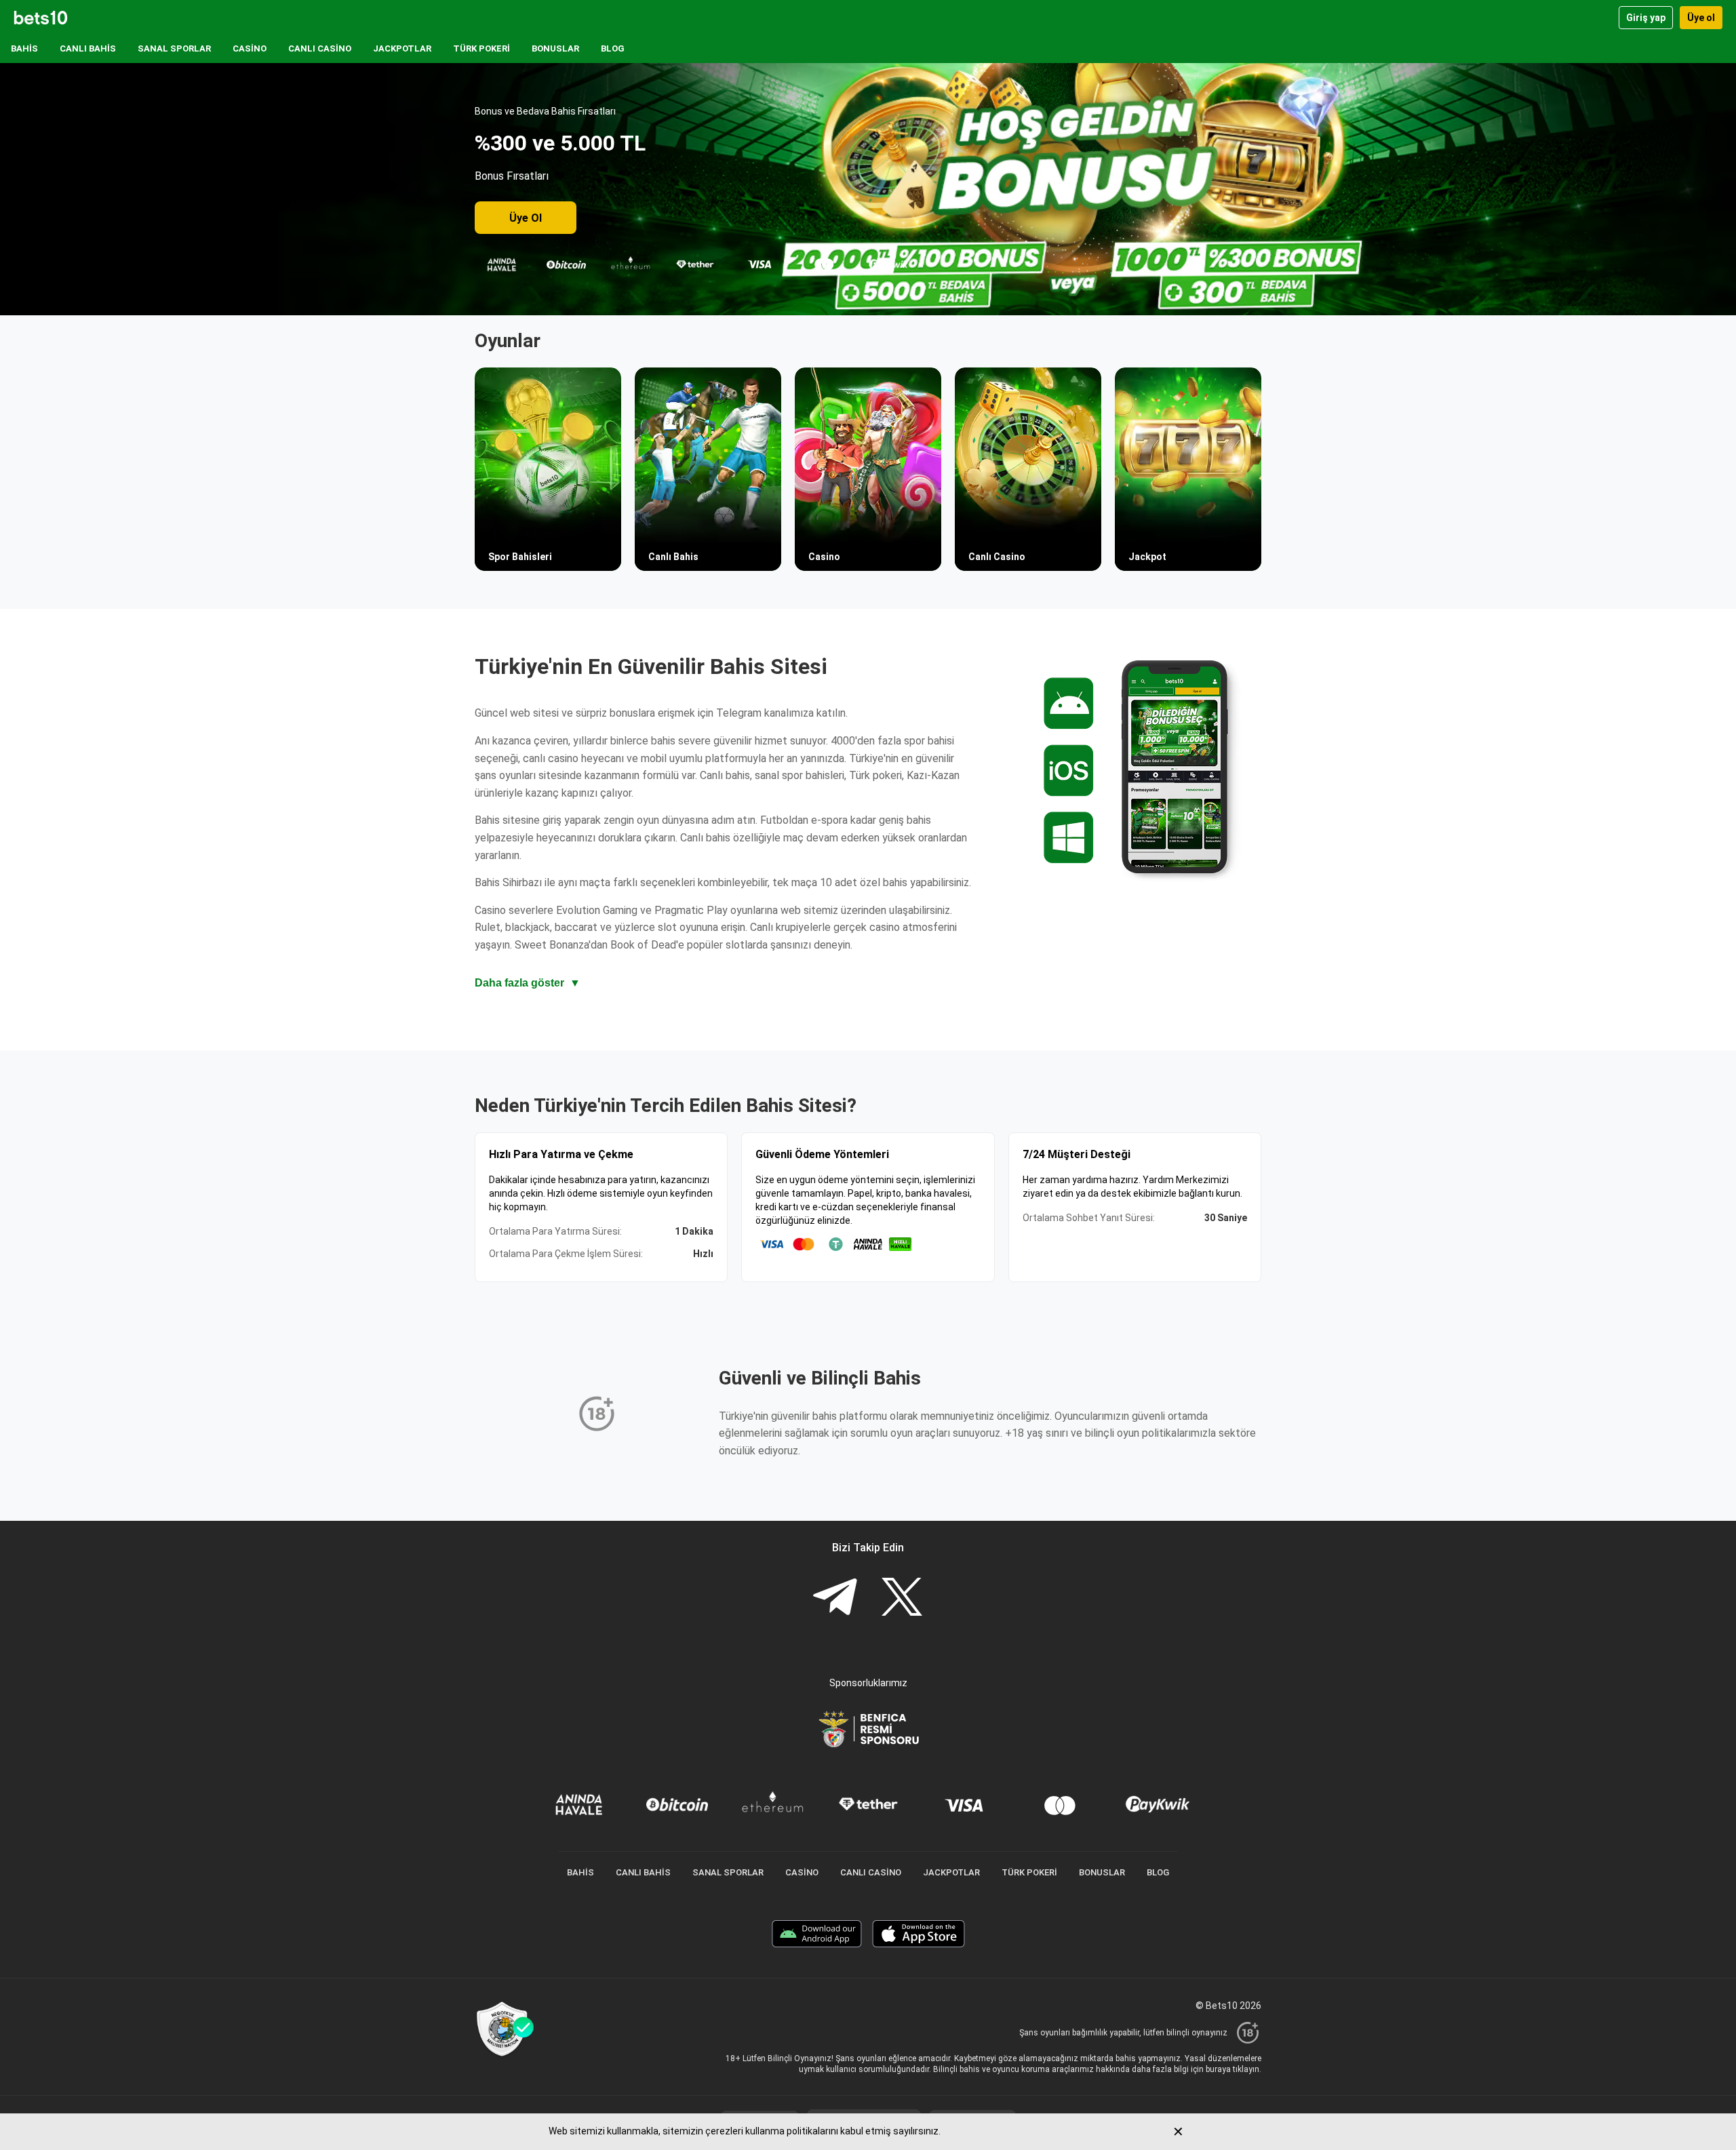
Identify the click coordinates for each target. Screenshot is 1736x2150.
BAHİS (24, 48)
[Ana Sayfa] (41, 18)
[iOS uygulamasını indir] (919, 1935)
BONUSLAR (555, 48)
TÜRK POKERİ (481, 48)
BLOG (613, 48)
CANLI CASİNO (320, 48)
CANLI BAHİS (88, 48)
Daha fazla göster (528, 983)
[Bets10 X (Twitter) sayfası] (902, 1598)
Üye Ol (526, 218)
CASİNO (250, 48)
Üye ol (1701, 18)
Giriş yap (1646, 18)
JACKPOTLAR (402, 48)
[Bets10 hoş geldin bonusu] (868, 189)
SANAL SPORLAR (174, 48)
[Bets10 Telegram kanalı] (835, 1598)
